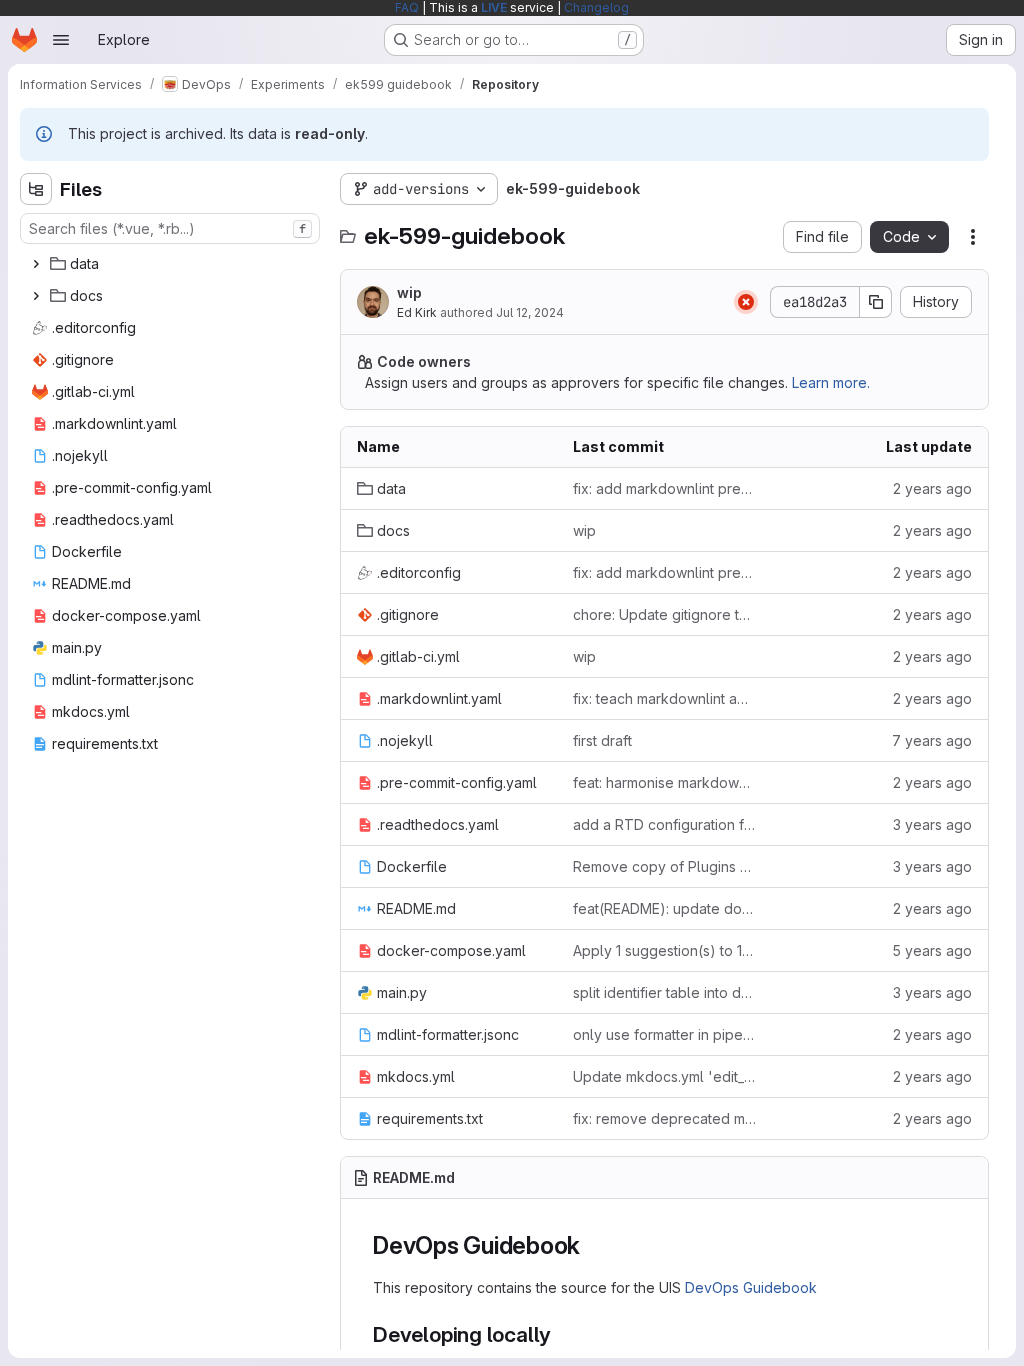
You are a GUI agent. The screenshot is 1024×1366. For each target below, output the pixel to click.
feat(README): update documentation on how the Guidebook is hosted (665, 908)
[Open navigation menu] (61, 40)
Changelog (596, 7)
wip (409, 292)
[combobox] (170, 228)
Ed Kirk (417, 312)
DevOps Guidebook (751, 1287)
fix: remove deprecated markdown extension (665, 1118)
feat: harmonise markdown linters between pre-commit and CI (665, 782)
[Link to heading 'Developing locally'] (562, 1334)
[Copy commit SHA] (876, 302)
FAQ (407, 7)
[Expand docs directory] (36, 296)
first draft (602, 740)
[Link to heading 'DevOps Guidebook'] (593, 1245)
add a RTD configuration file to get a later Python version (665, 824)
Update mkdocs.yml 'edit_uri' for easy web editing (665, 1076)
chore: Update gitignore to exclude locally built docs (665, 614)
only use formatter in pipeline (665, 1034)
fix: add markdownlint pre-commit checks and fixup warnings (665, 488)
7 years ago (932, 740)
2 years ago (932, 488)
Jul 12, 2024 (530, 312)
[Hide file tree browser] (36, 189)
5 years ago (932, 950)
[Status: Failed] (746, 302)
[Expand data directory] (36, 264)
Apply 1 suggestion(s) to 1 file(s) (665, 950)
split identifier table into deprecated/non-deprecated (665, 992)
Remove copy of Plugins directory (665, 866)
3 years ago (932, 824)
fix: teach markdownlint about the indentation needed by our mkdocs (665, 698)
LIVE (494, 7)
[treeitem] (172, 264)
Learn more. (831, 382)
